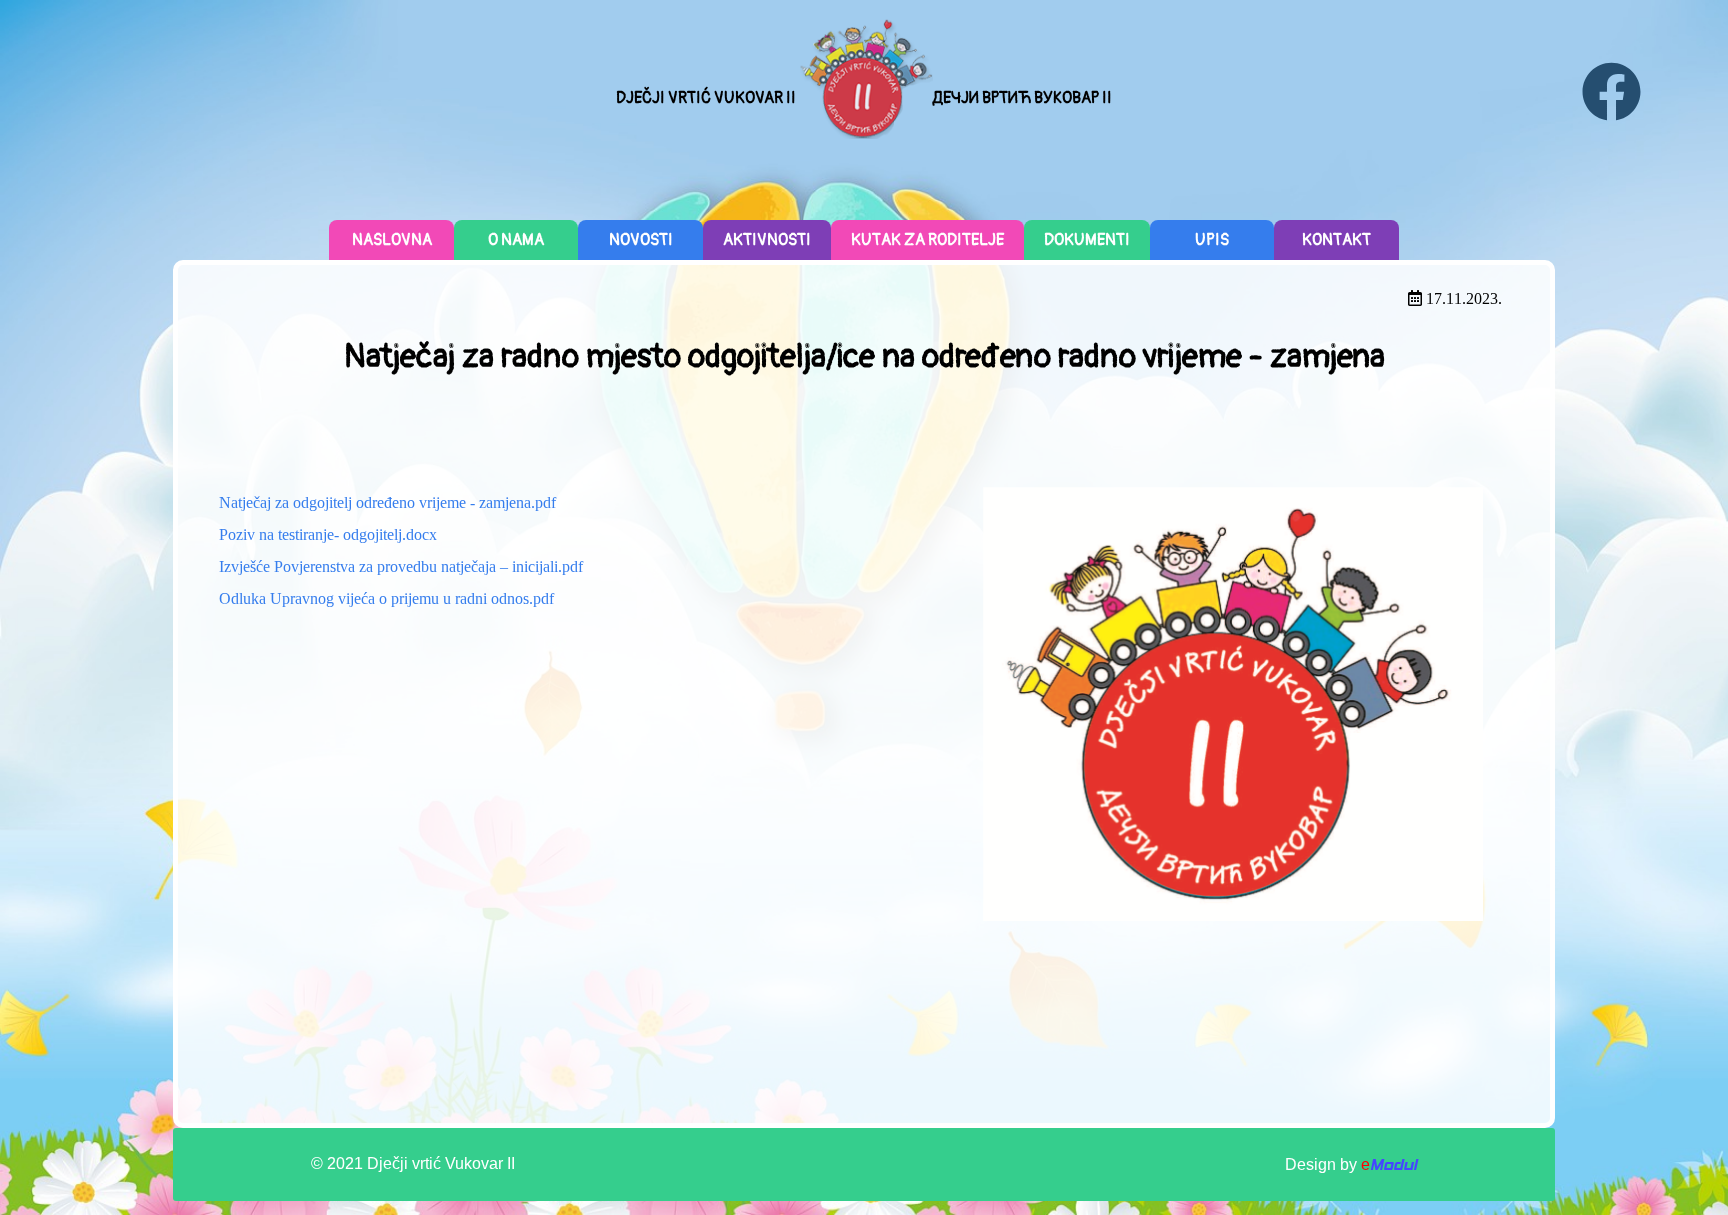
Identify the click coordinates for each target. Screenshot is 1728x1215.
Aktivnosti (767, 240)
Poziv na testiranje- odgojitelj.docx (328, 534)
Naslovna (392, 240)
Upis (1212, 240)
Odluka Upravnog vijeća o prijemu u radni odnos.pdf (386, 598)
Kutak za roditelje (927, 240)
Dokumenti (1087, 240)
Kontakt (1336, 240)
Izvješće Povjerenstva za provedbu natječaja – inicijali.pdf (401, 566)
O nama (516, 240)
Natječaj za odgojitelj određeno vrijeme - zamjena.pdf (387, 502)
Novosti (641, 240)
